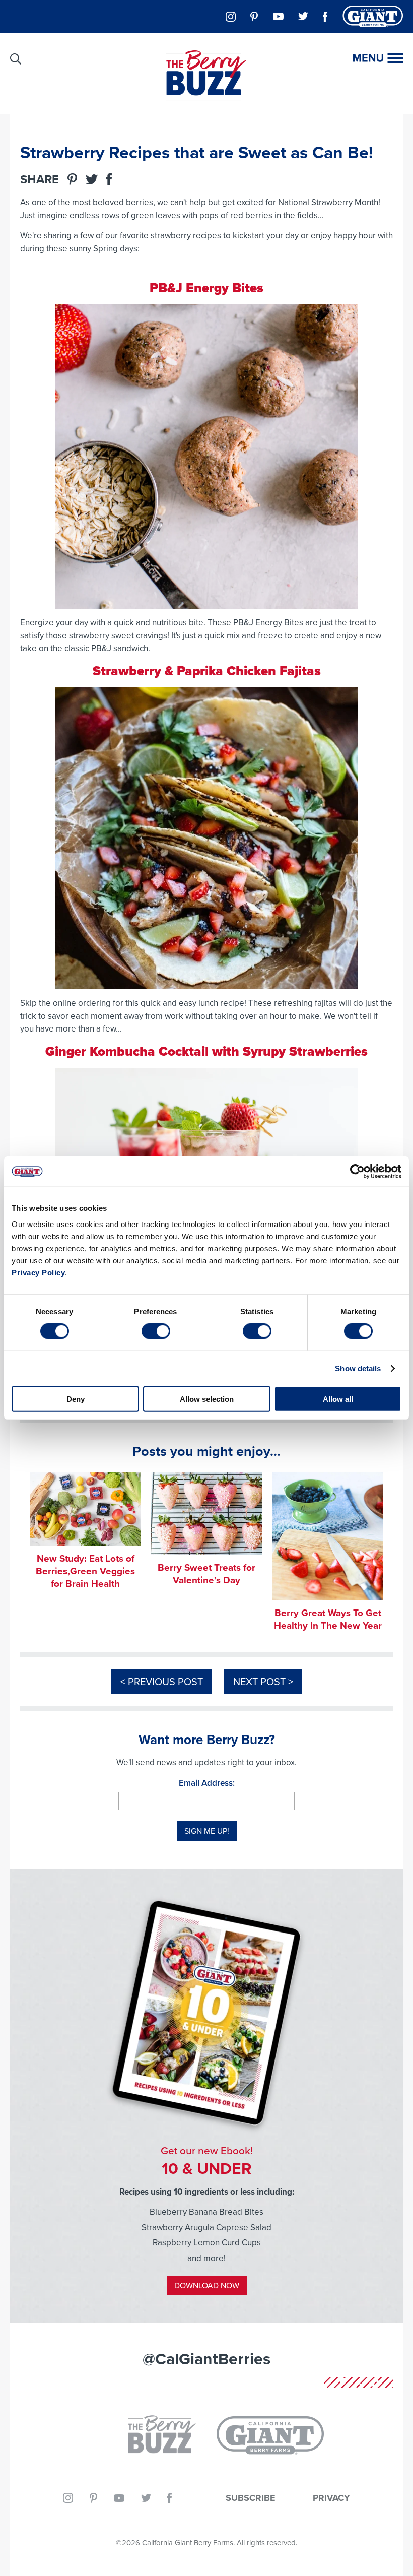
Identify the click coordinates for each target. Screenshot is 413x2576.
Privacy (331, 2498)
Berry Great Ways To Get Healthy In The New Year (328, 1619)
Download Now (207, 2285)
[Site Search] (16, 59)
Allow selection (207, 1399)
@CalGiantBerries (206, 2359)
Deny (76, 1399)
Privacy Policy (38, 1272)
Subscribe (251, 2498)
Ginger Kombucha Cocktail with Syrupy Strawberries (206, 1051)
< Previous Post (162, 1681)
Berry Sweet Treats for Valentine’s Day (206, 1573)
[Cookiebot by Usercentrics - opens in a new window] (357, 1172)
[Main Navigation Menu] (378, 58)
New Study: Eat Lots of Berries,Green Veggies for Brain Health (85, 1571)
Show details (358, 1368)
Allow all (338, 1399)
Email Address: (207, 1783)
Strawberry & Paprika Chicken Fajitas (207, 671)
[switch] (156, 1331)
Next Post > (263, 1681)
